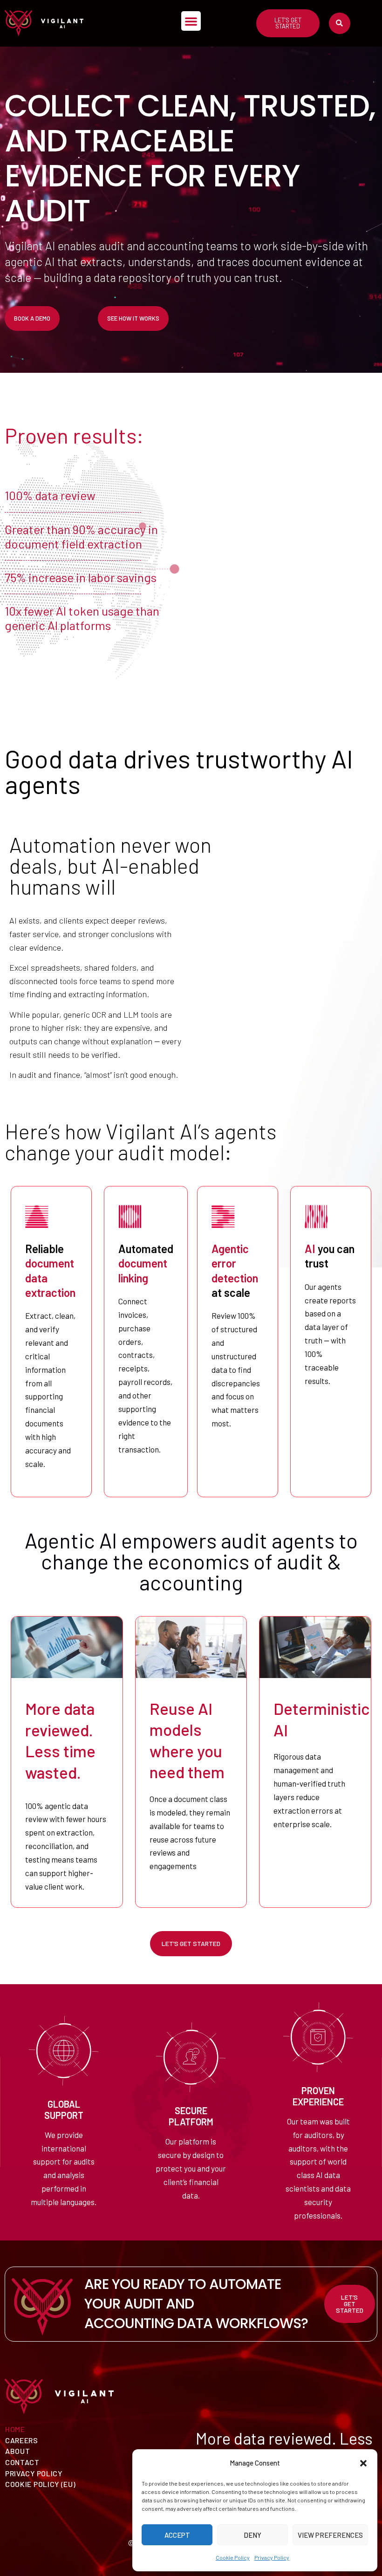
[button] (363, 2463)
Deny (252, 2535)
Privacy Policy (272, 2557)
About (18, 2451)
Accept (177, 2535)
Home (15, 2429)
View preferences (330, 2535)
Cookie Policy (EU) (41, 2484)
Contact (22, 2462)
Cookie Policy (233, 2557)
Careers (22, 2440)
